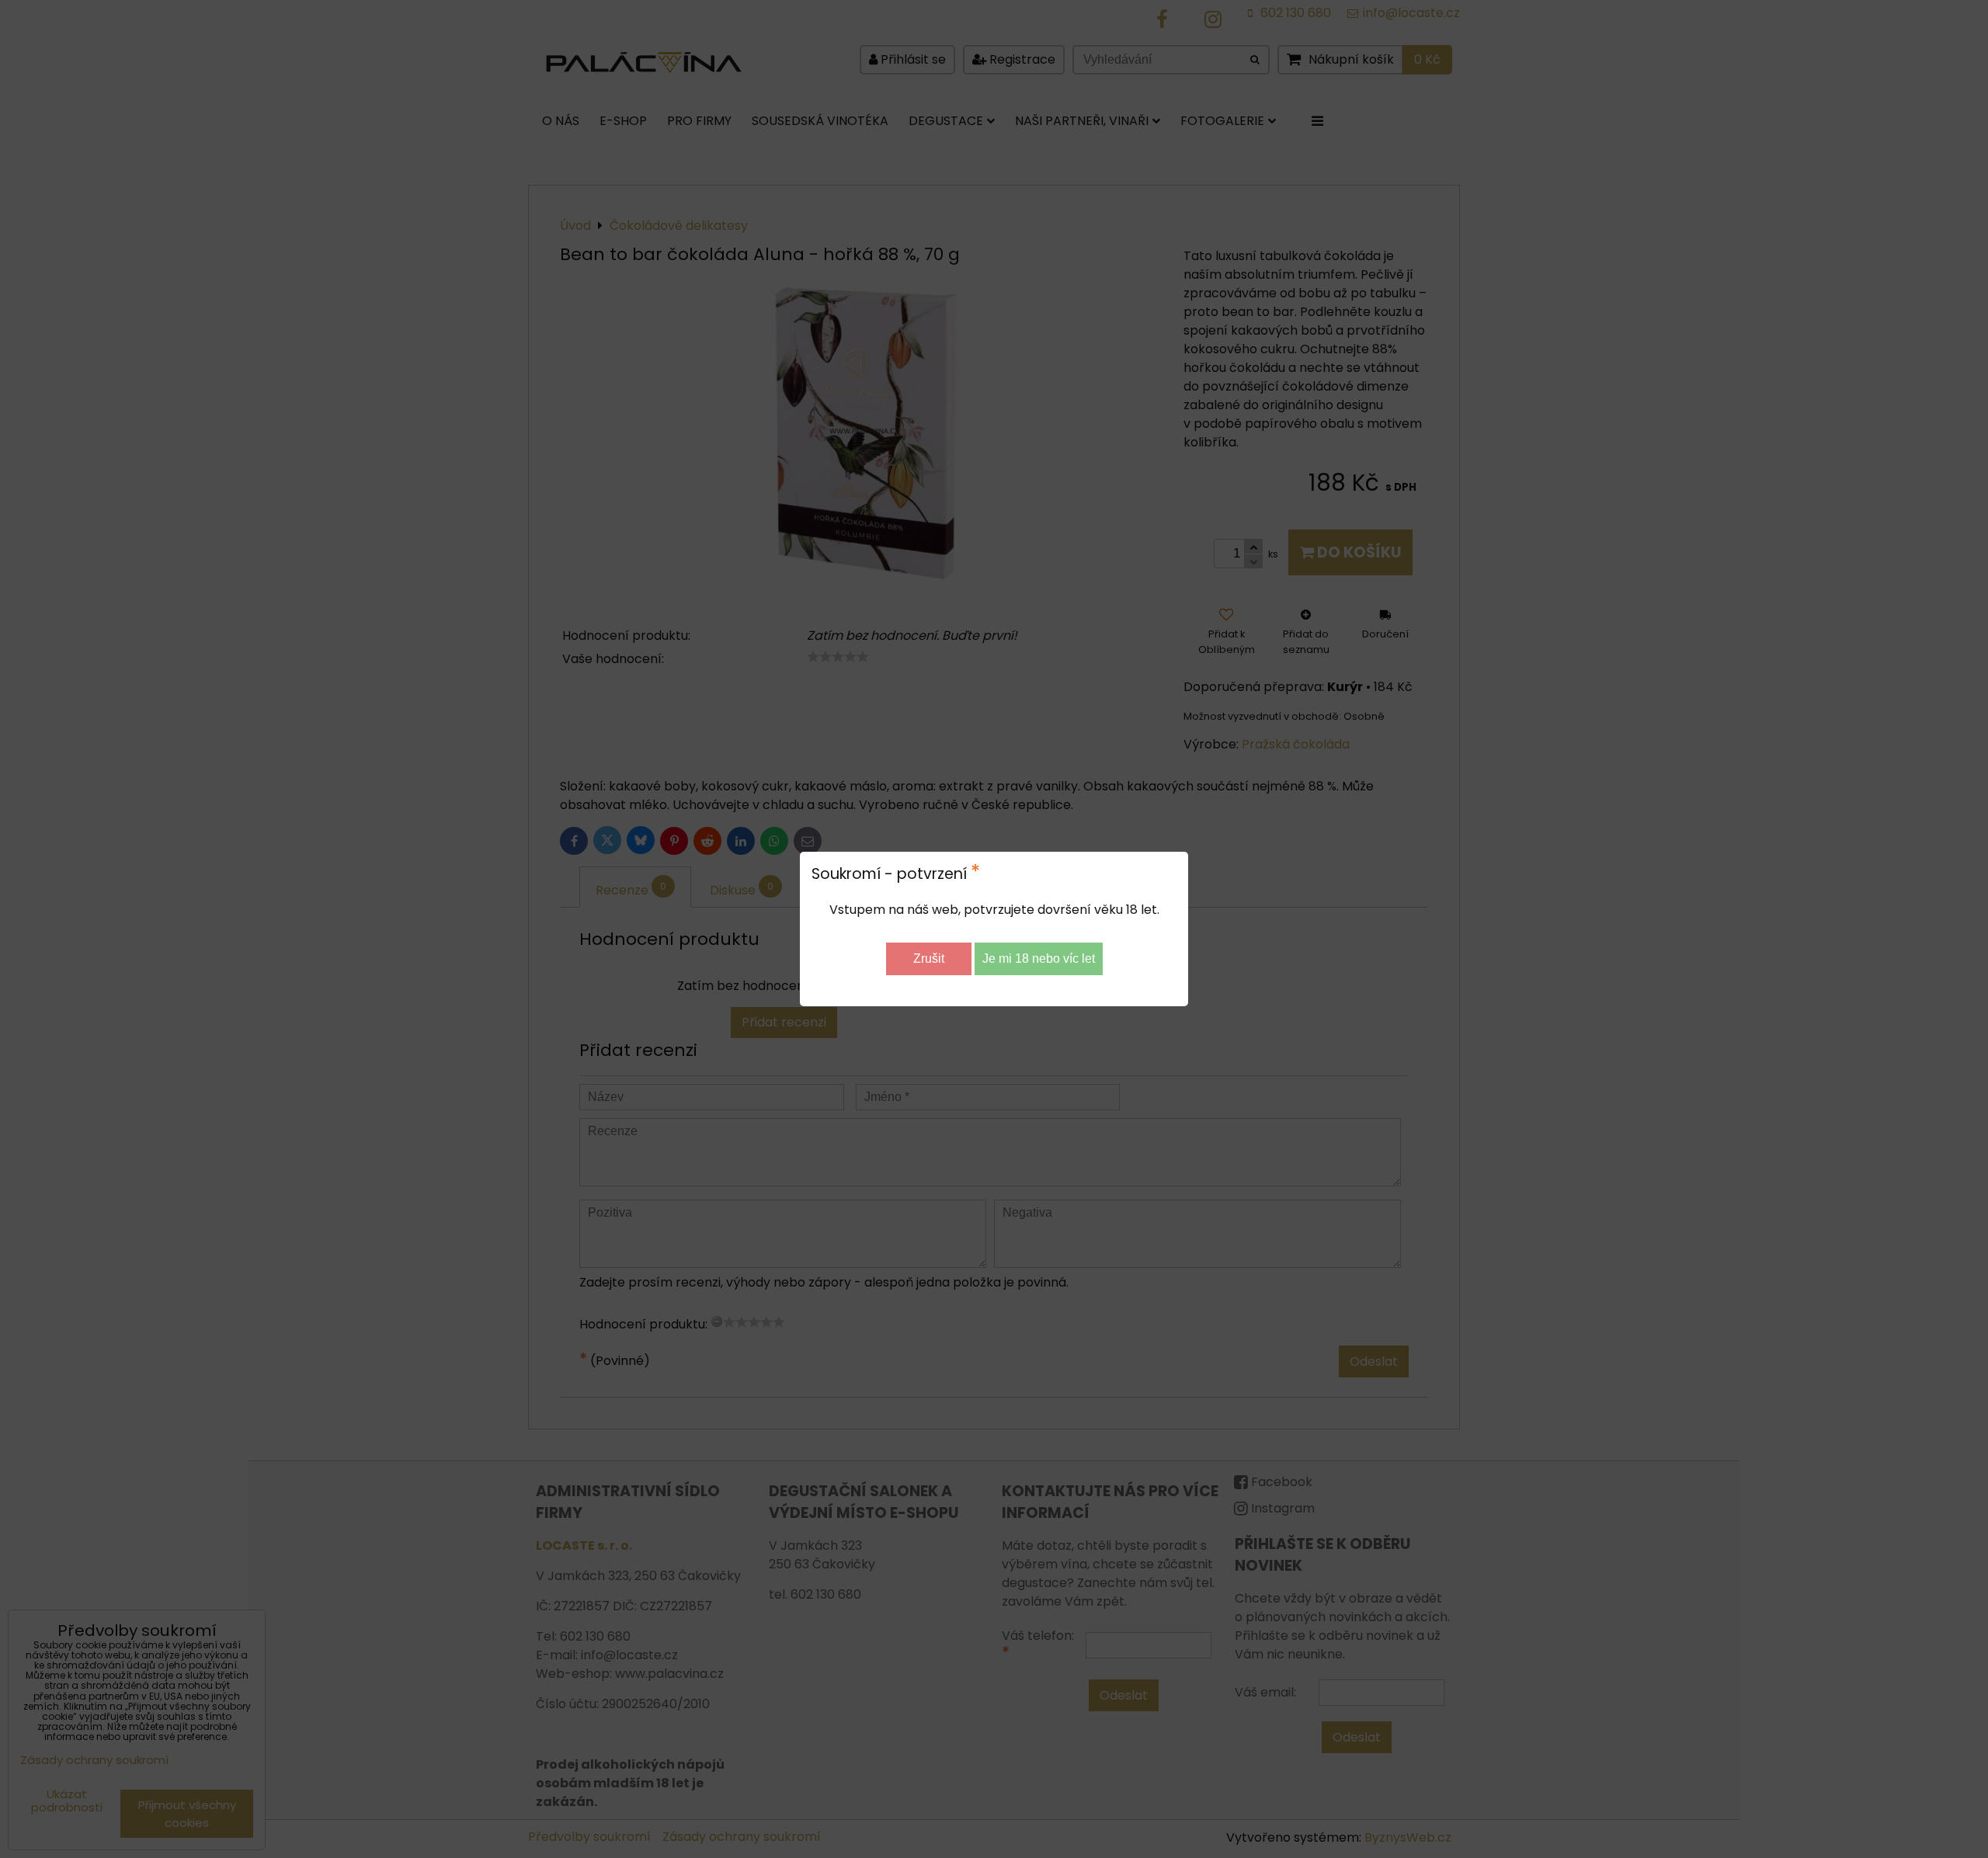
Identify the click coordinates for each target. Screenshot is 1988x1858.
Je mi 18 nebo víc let (1039, 959)
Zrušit (929, 959)
